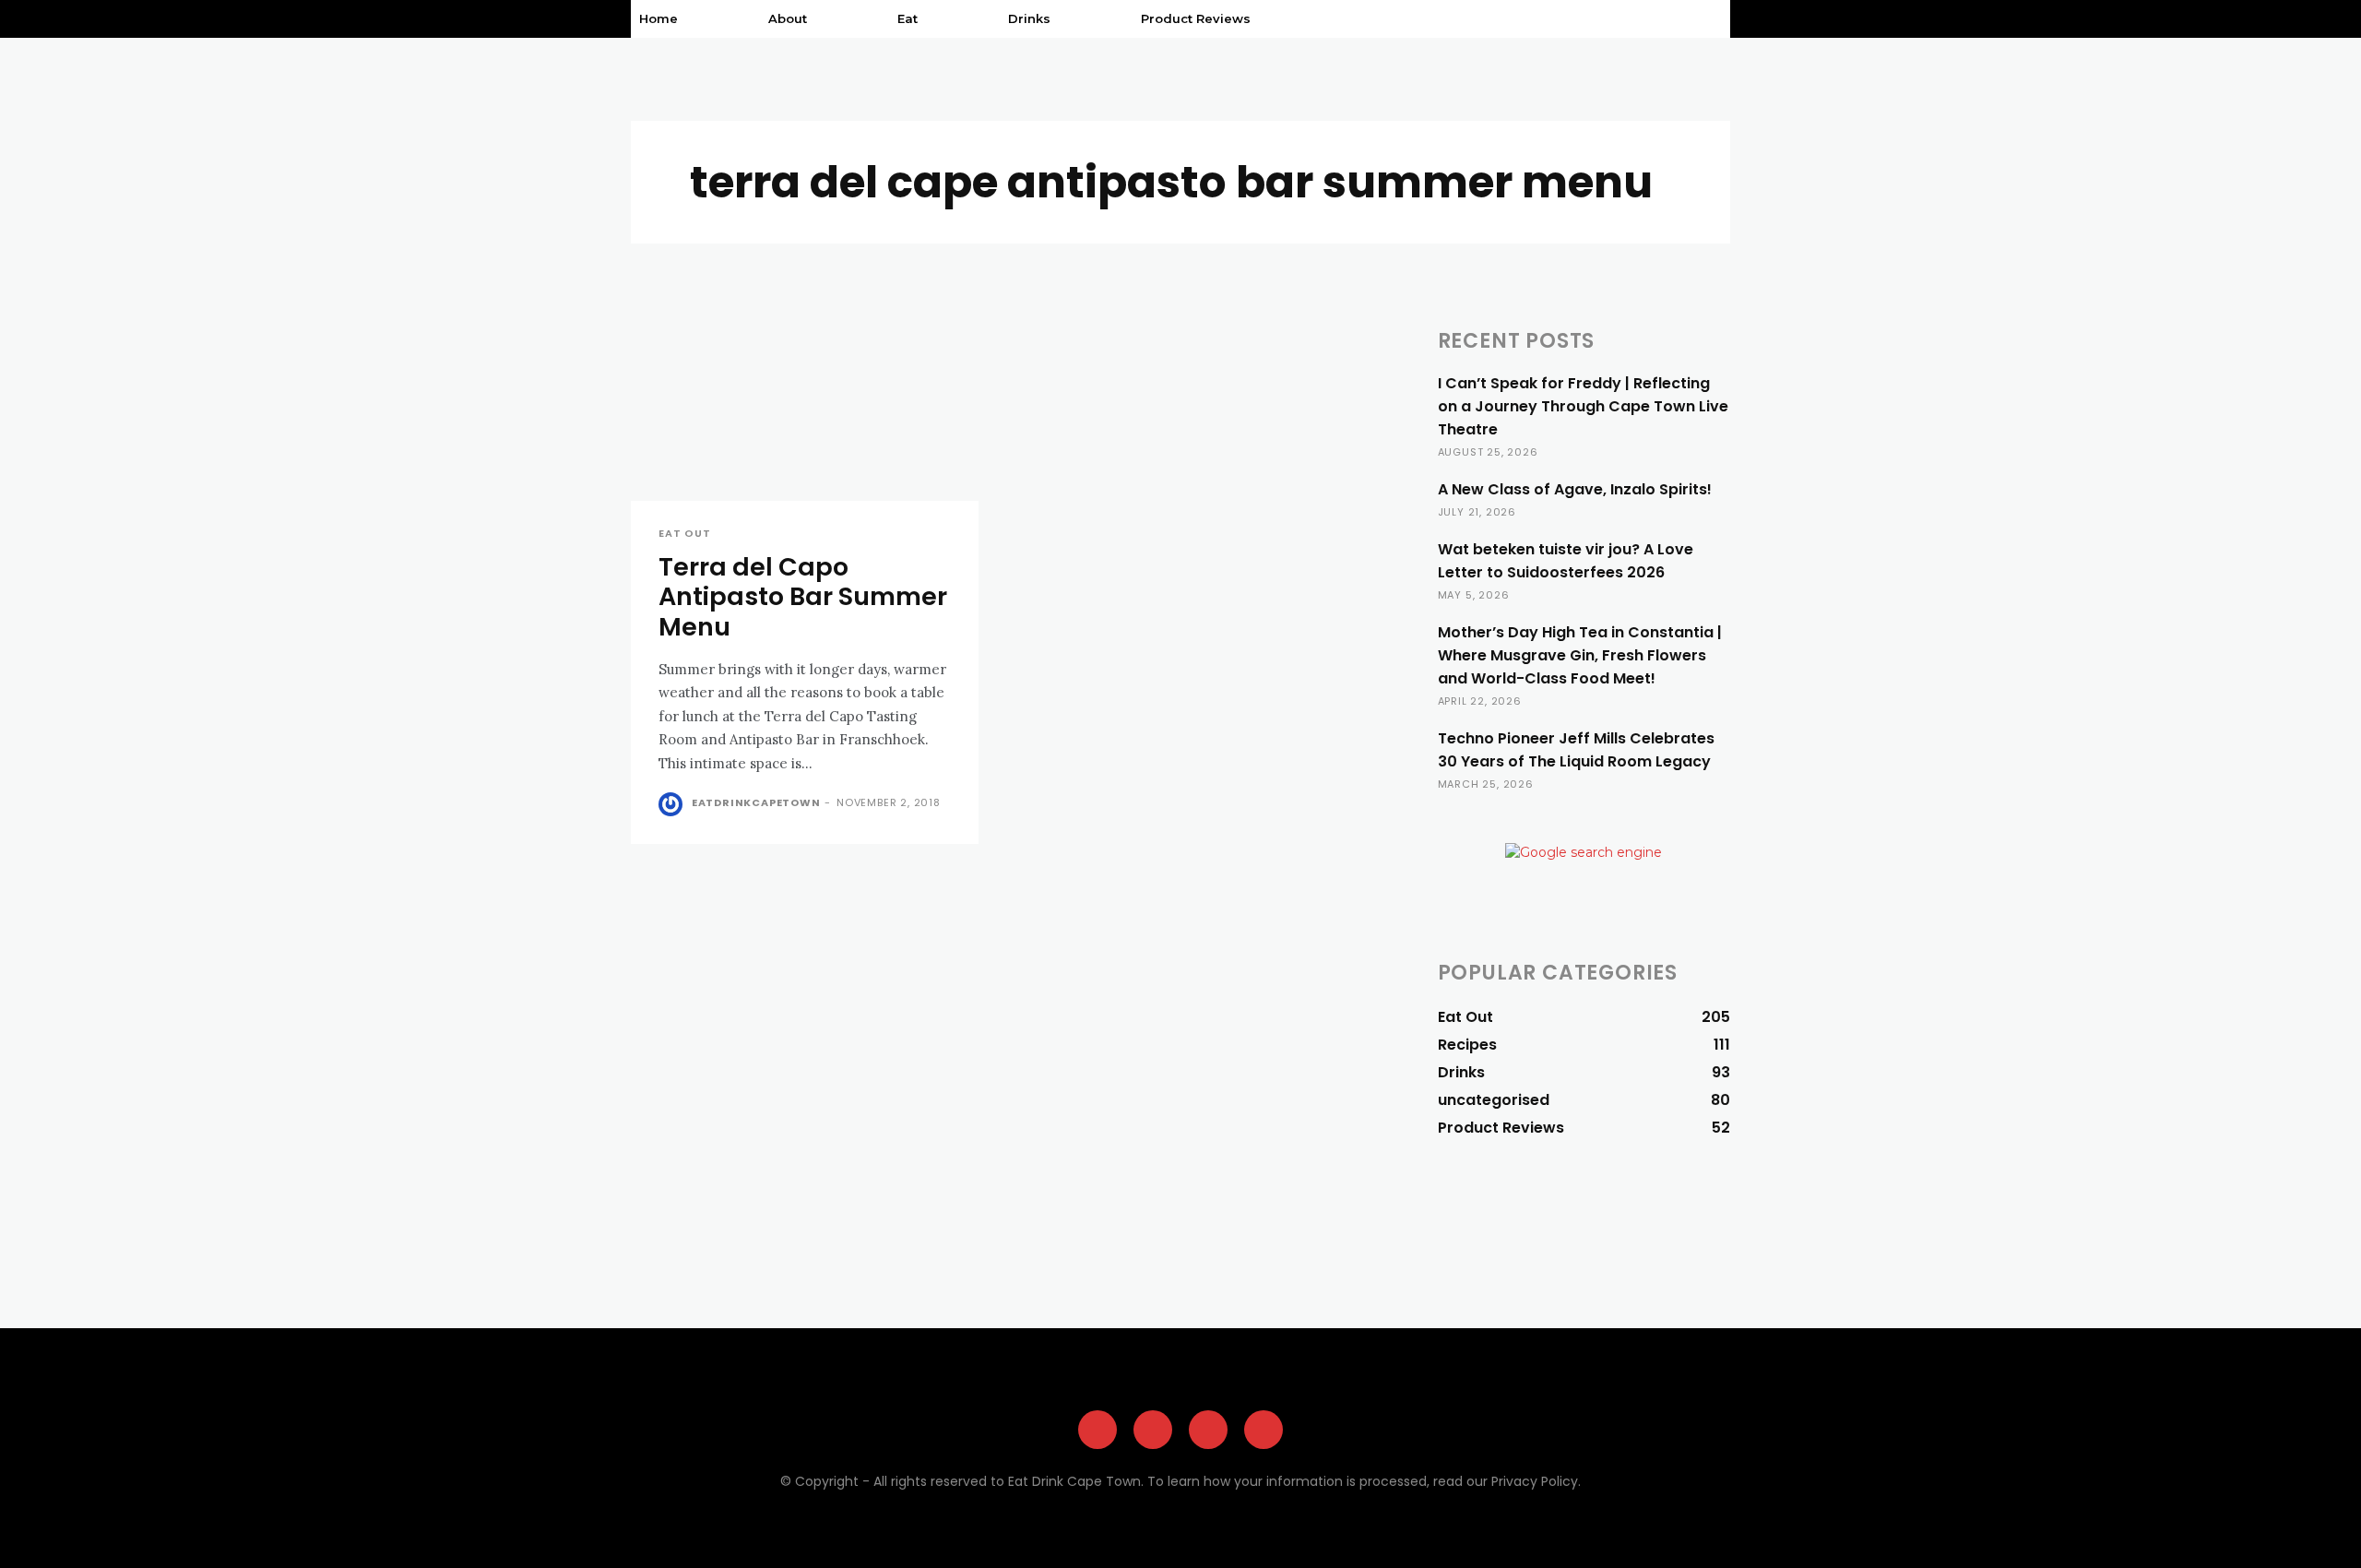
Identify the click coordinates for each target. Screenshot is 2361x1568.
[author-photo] (673, 804)
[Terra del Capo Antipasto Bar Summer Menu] (805, 414)
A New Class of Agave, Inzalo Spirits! (1575, 489)
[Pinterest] (1208, 1430)
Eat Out (685, 534)
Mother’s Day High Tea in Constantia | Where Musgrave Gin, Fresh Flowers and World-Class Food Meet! (1580, 655)
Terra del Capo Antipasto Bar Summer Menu (803, 597)
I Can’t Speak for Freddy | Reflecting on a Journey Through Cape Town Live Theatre (1583, 406)
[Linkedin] (1264, 1430)
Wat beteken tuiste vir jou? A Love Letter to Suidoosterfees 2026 (1566, 561)
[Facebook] (1097, 1430)
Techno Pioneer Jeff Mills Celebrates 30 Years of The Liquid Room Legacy (1576, 750)
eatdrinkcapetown (756, 802)
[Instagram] (1153, 1430)
